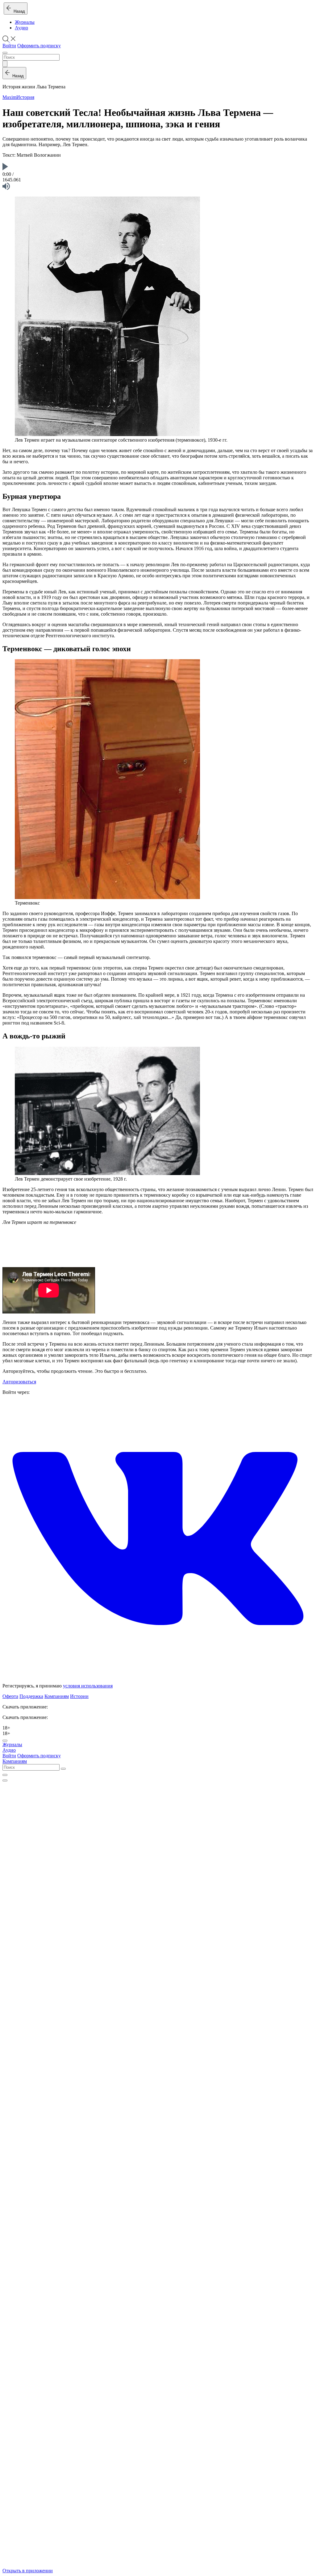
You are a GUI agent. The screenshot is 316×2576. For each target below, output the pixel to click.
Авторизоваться (19, 1382)
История (25, 97)
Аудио (21, 28)
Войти (9, 46)
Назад (18, 11)
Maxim (9, 97)
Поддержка (31, 1696)
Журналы (25, 22)
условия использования (88, 1686)
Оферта (10, 1696)
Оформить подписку (39, 46)
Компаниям (57, 1696)
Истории (79, 1696)
